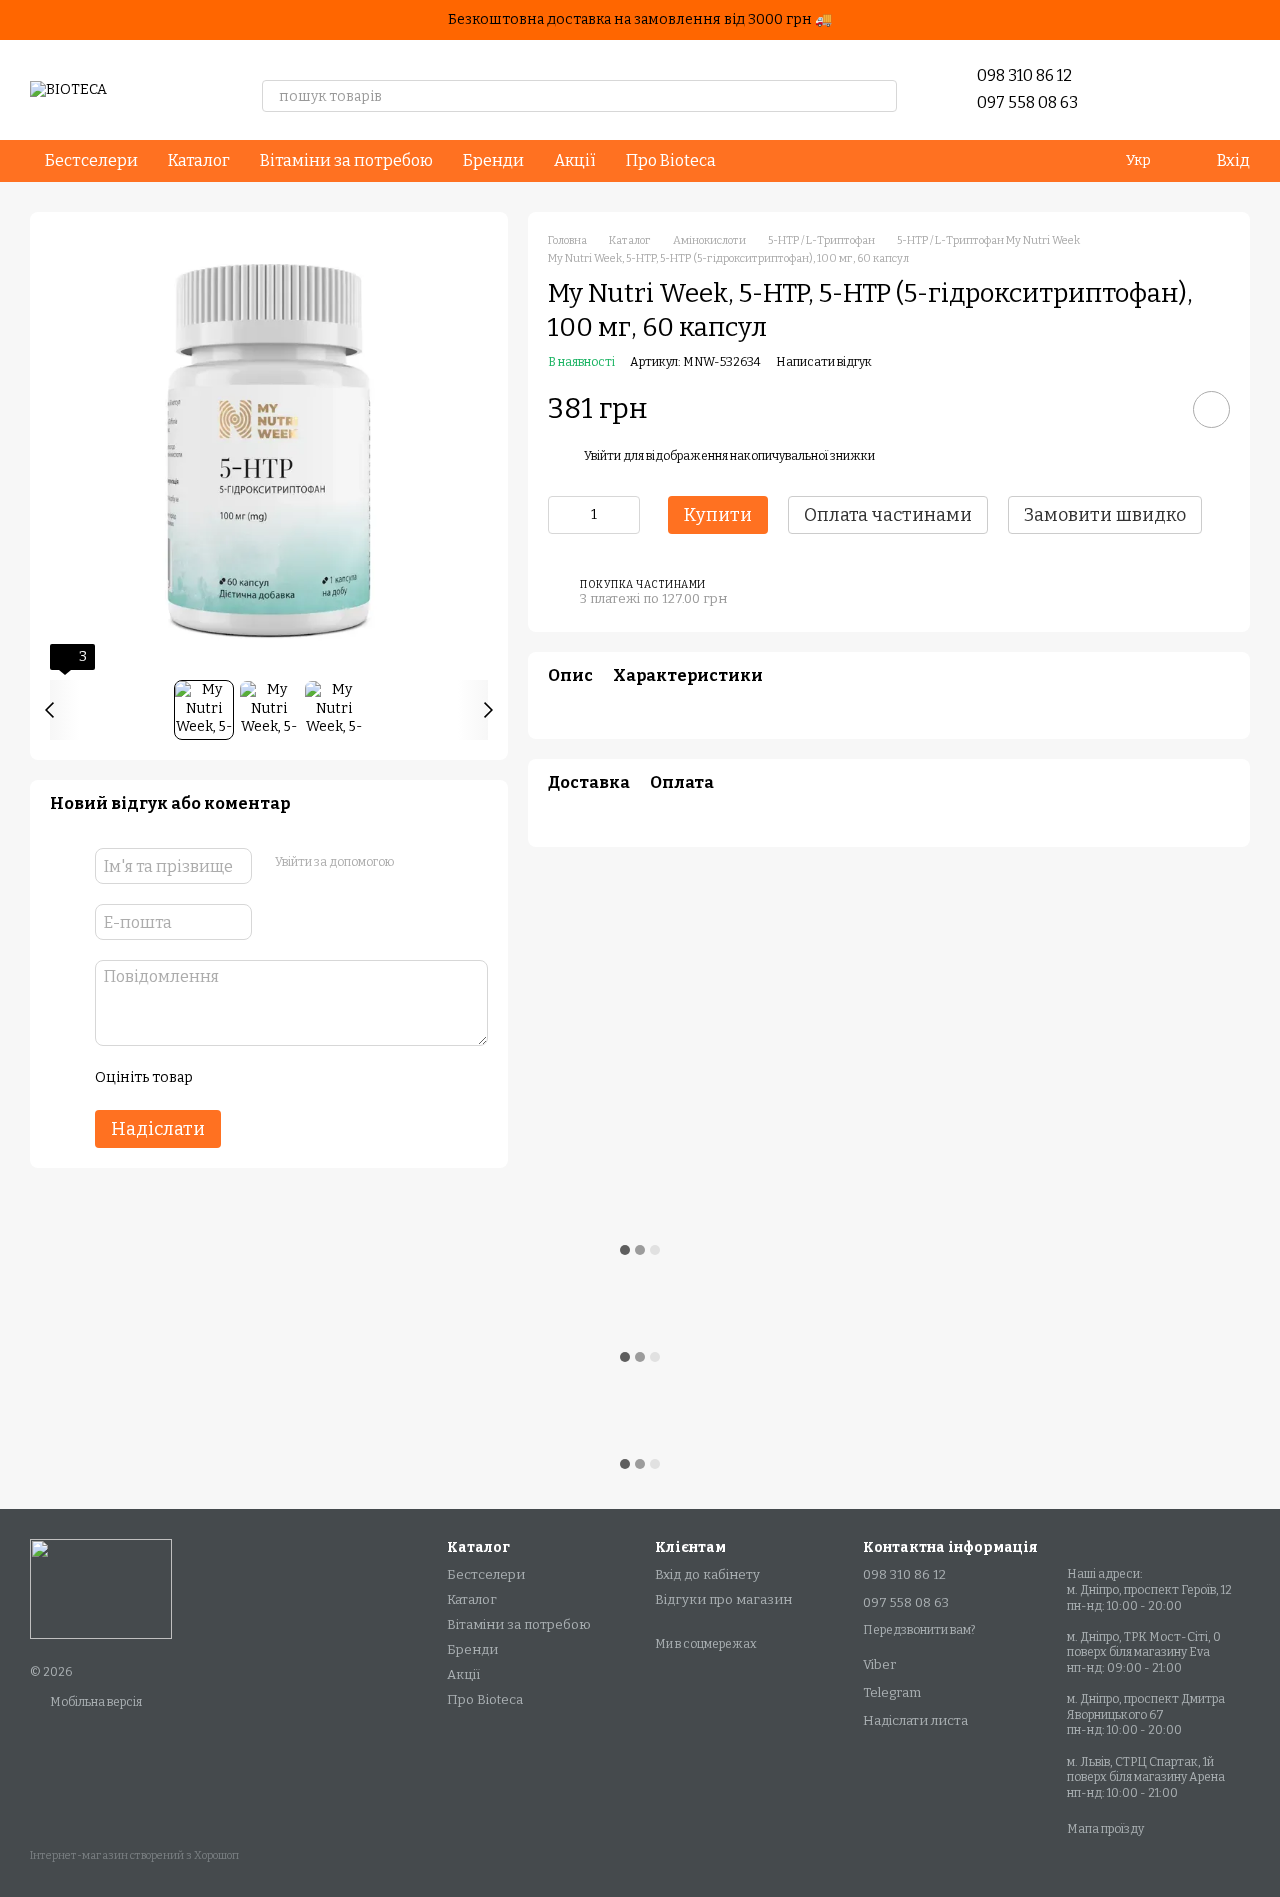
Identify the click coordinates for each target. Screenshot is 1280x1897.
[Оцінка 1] (225, 1078)
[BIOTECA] (101, 1588)
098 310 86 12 (1024, 75)
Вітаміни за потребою (346, 160)
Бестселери (91, 160)
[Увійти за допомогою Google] (447, 863)
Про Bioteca (671, 160)
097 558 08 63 (1027, 102)
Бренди (493, 160)
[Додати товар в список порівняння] (1155, 409)
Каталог (199, 160)
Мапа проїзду (1105, 1829)
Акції (575, 160)
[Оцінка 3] (289, 1078)
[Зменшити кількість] (563, 515)
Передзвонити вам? (919, 1630)
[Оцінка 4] (321, 1078)
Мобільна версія (95, 1702)
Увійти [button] (602, 456)
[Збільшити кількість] (625, 515)
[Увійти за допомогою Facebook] (415, 863)
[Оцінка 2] (257, 1078)
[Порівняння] (1182, 90)
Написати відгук (824, 362)
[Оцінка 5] (353, 1078)
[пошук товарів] (881, 96)
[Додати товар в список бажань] (1211, 409)
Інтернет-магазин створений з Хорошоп (134, 1855)
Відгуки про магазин (723, 1599)
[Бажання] (1130, 90)
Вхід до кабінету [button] (707, 1574)
